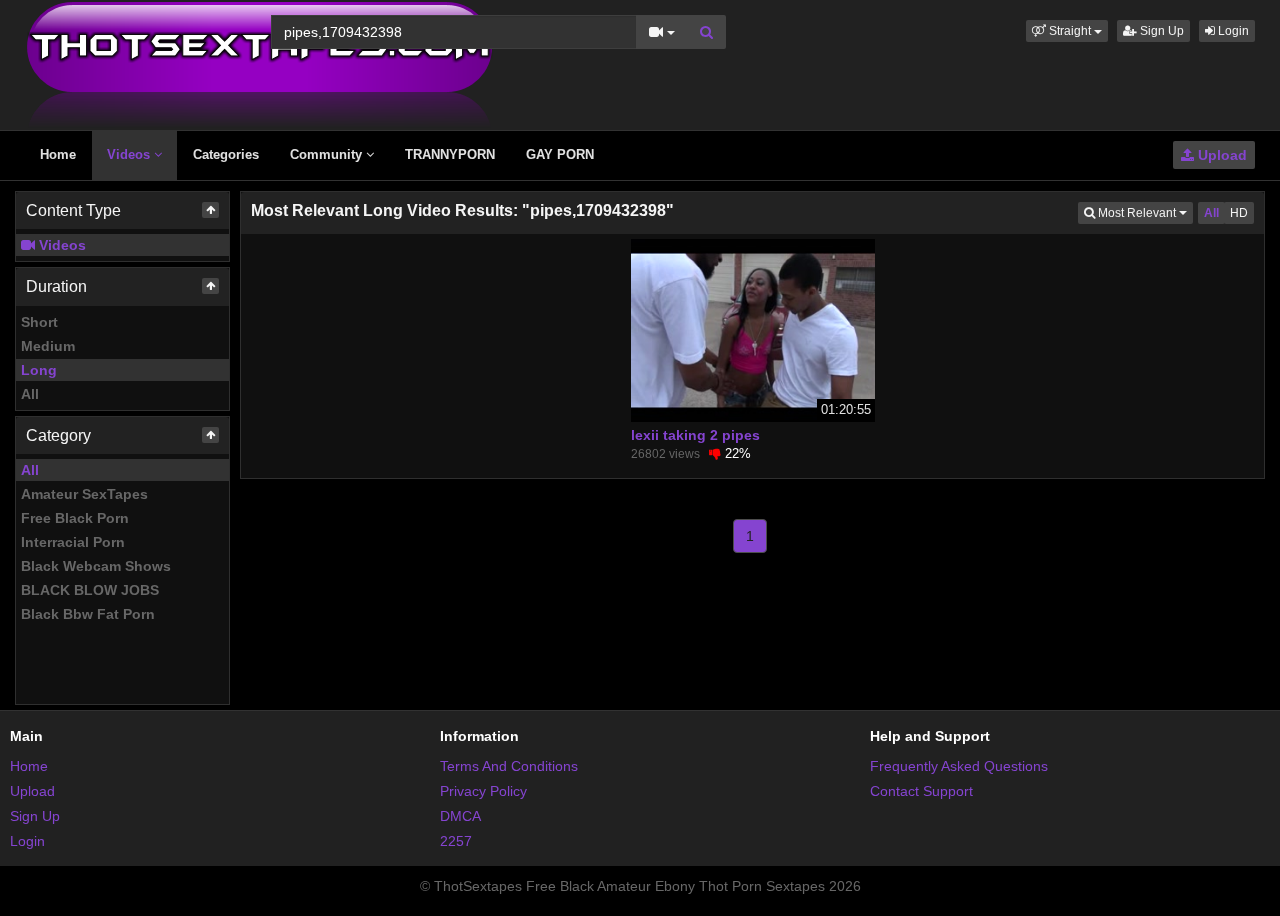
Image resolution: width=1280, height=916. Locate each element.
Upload (1220, 155)
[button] (1067, 31)
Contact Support (921, 791)
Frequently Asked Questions (959, 766)
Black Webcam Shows (96, 566)
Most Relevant (1144, 212)
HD (1239, 213)
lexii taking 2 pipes (695, 435)
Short (39, 322)
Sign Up (1160, 31)
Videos (130, 154)
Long (39, 370)
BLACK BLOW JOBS (90, 590)
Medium (48, 346)
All (30, 394)
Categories (226, 154)
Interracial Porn (73, 542)
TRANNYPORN (450, 154)
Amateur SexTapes (84, 494)
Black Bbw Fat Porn (88, 614)
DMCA (460, 816)
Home (58, 154)
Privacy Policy (483, 791)
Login (1232, 31)
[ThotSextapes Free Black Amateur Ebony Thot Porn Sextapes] (259, 64)
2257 (456, 841)
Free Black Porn (75, 518)
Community (328, 154)
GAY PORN (560, 154)
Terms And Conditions (509, 766)
